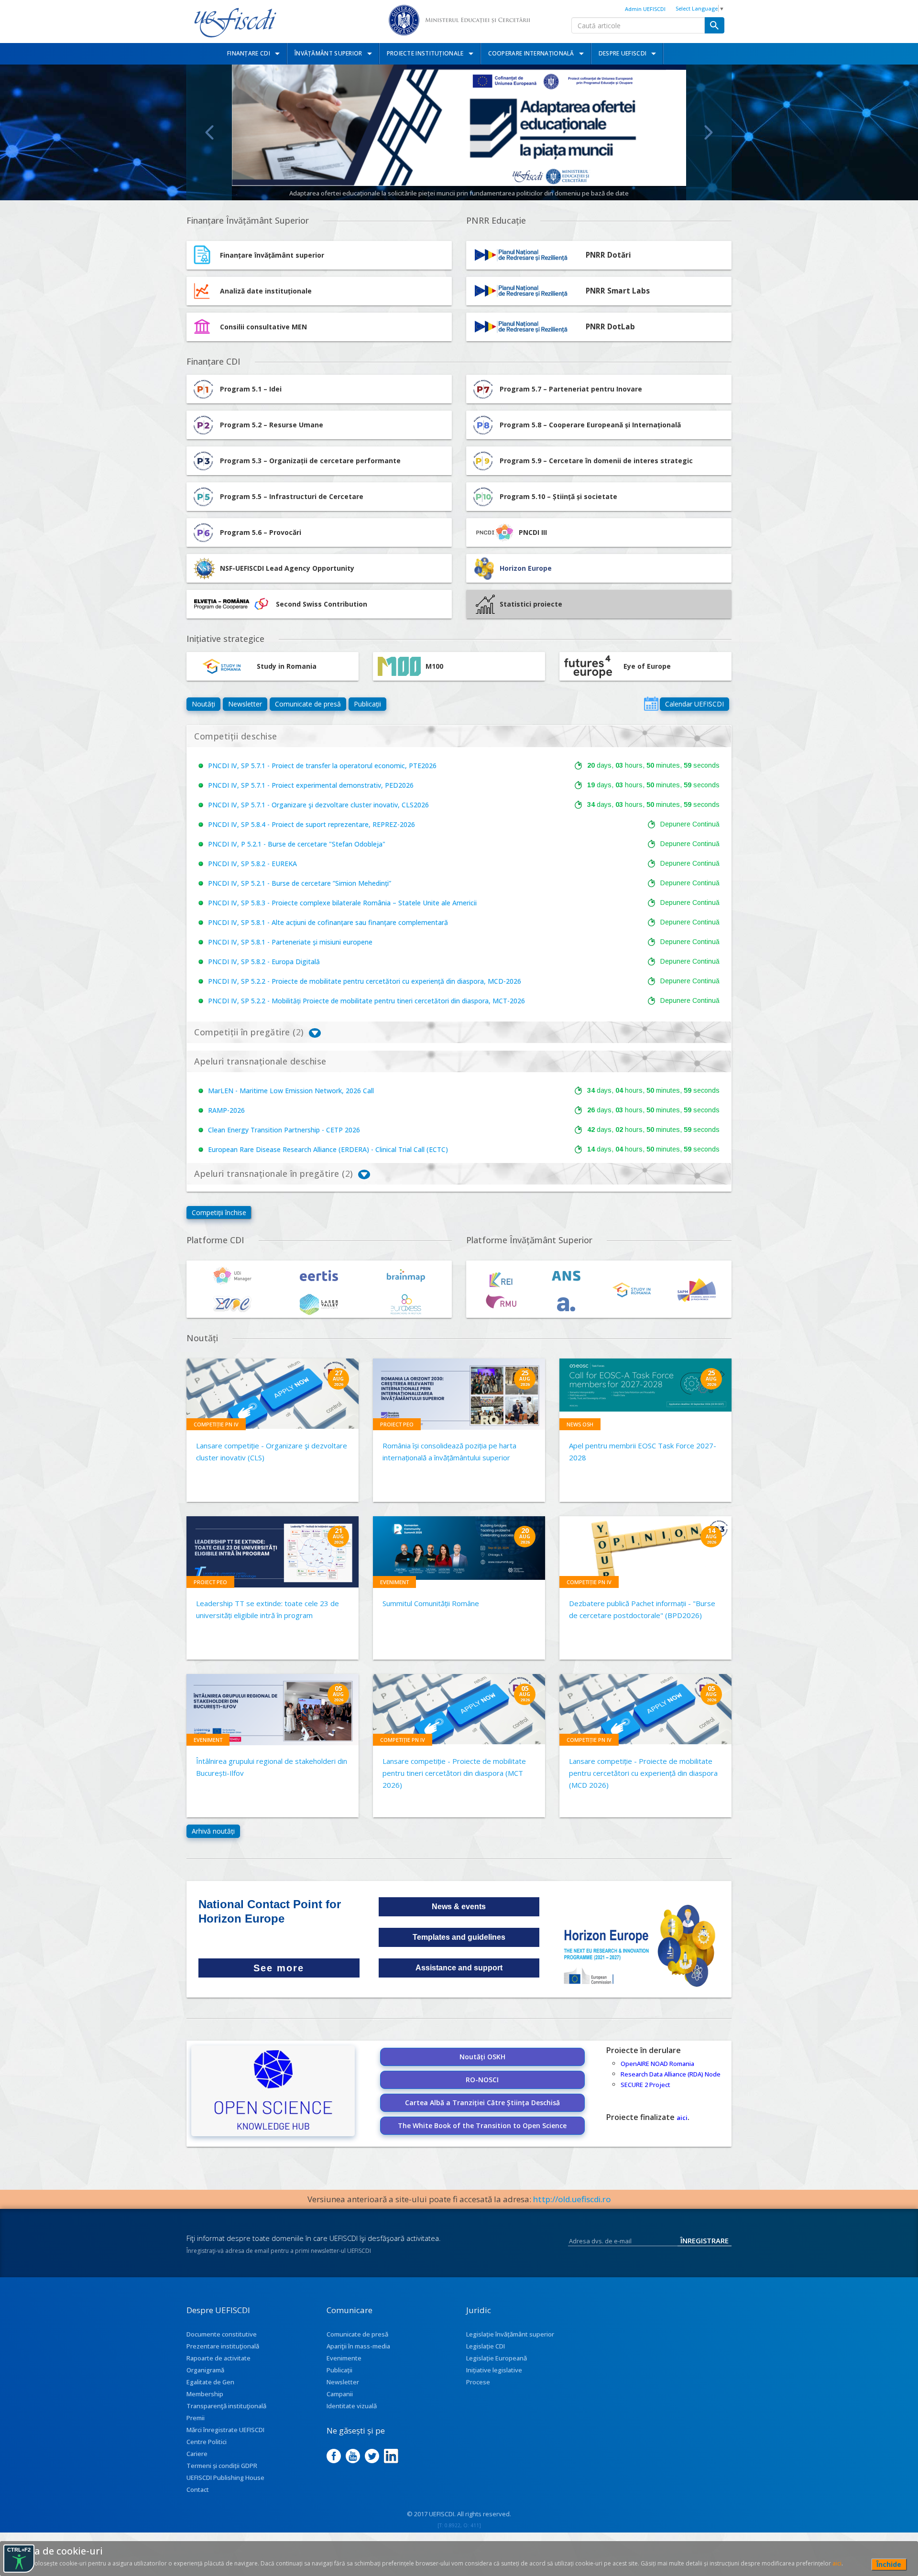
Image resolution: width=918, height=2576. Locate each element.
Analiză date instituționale (266, 291)
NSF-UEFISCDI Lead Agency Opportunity (287, 568)
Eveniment (394, 1582)
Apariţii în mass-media (358, 2346)
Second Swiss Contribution (322, 604)
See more (279, 1968)
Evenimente (344, 2358)
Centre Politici (207, 2442)
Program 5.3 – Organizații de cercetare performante (310, 461)
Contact (198, 2489)
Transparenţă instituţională (226, 2406)
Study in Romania (287, 666)
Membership (205, 2394)
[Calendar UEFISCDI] (651, 704)
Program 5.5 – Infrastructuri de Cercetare (292, 496)
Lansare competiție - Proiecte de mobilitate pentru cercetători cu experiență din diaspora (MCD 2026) (643, 1773)
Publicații (367, 704)
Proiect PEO (397, 1424)
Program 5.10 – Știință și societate (558, 496)
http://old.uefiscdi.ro (572, 2199)
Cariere (197, 2454)
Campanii (340, 2394)
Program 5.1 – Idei (251, 389)
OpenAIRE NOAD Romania (657, 2064)
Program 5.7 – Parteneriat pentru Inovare (571, 389)
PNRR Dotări (608, 255)
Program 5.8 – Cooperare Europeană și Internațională (590, 425)
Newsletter (245, 704)
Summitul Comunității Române (431, 1603)
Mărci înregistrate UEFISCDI (225, 2430)
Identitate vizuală (352, 2406)
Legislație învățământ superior (510, 2334)
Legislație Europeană (497, 2358)
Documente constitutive (222, 2334)
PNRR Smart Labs (618, 291)
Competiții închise (219, 1212)
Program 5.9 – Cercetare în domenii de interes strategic (596, 461)
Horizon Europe (526, 568)
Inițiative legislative (494, 2370)
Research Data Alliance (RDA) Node (671, 2074)
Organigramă (205, 2370)
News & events (459, 1907)
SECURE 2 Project (645, 2085)
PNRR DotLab (610, 327)
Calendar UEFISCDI (694, 704)
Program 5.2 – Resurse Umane (272, 425)
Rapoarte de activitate (219, 2358)
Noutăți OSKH (482, 2057)
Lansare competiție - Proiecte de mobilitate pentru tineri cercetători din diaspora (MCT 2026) (454, 1773)
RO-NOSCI (482, 2080)
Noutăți (203, 704)
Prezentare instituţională (223, 2346)
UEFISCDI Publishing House (225, 2478)
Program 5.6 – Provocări (261, 532)
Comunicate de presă (308, 704)
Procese (478, 2382)
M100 (434, 666)
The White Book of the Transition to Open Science (482, 2125)
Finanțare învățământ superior (272, 255)
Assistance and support (459, 1968)
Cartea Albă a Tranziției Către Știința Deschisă (482, 2103)
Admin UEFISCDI (645, 9)
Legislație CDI (486, 2346)
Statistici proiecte (531, 604)
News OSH (580, 1424)
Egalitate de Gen (210, 2382)
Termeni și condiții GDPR (222, 2466)
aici (682, 2118)
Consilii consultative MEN (263, 327)
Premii (196, 2418)
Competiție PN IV (216, 1424)
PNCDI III (533, 532)
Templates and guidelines (459, 1937)
